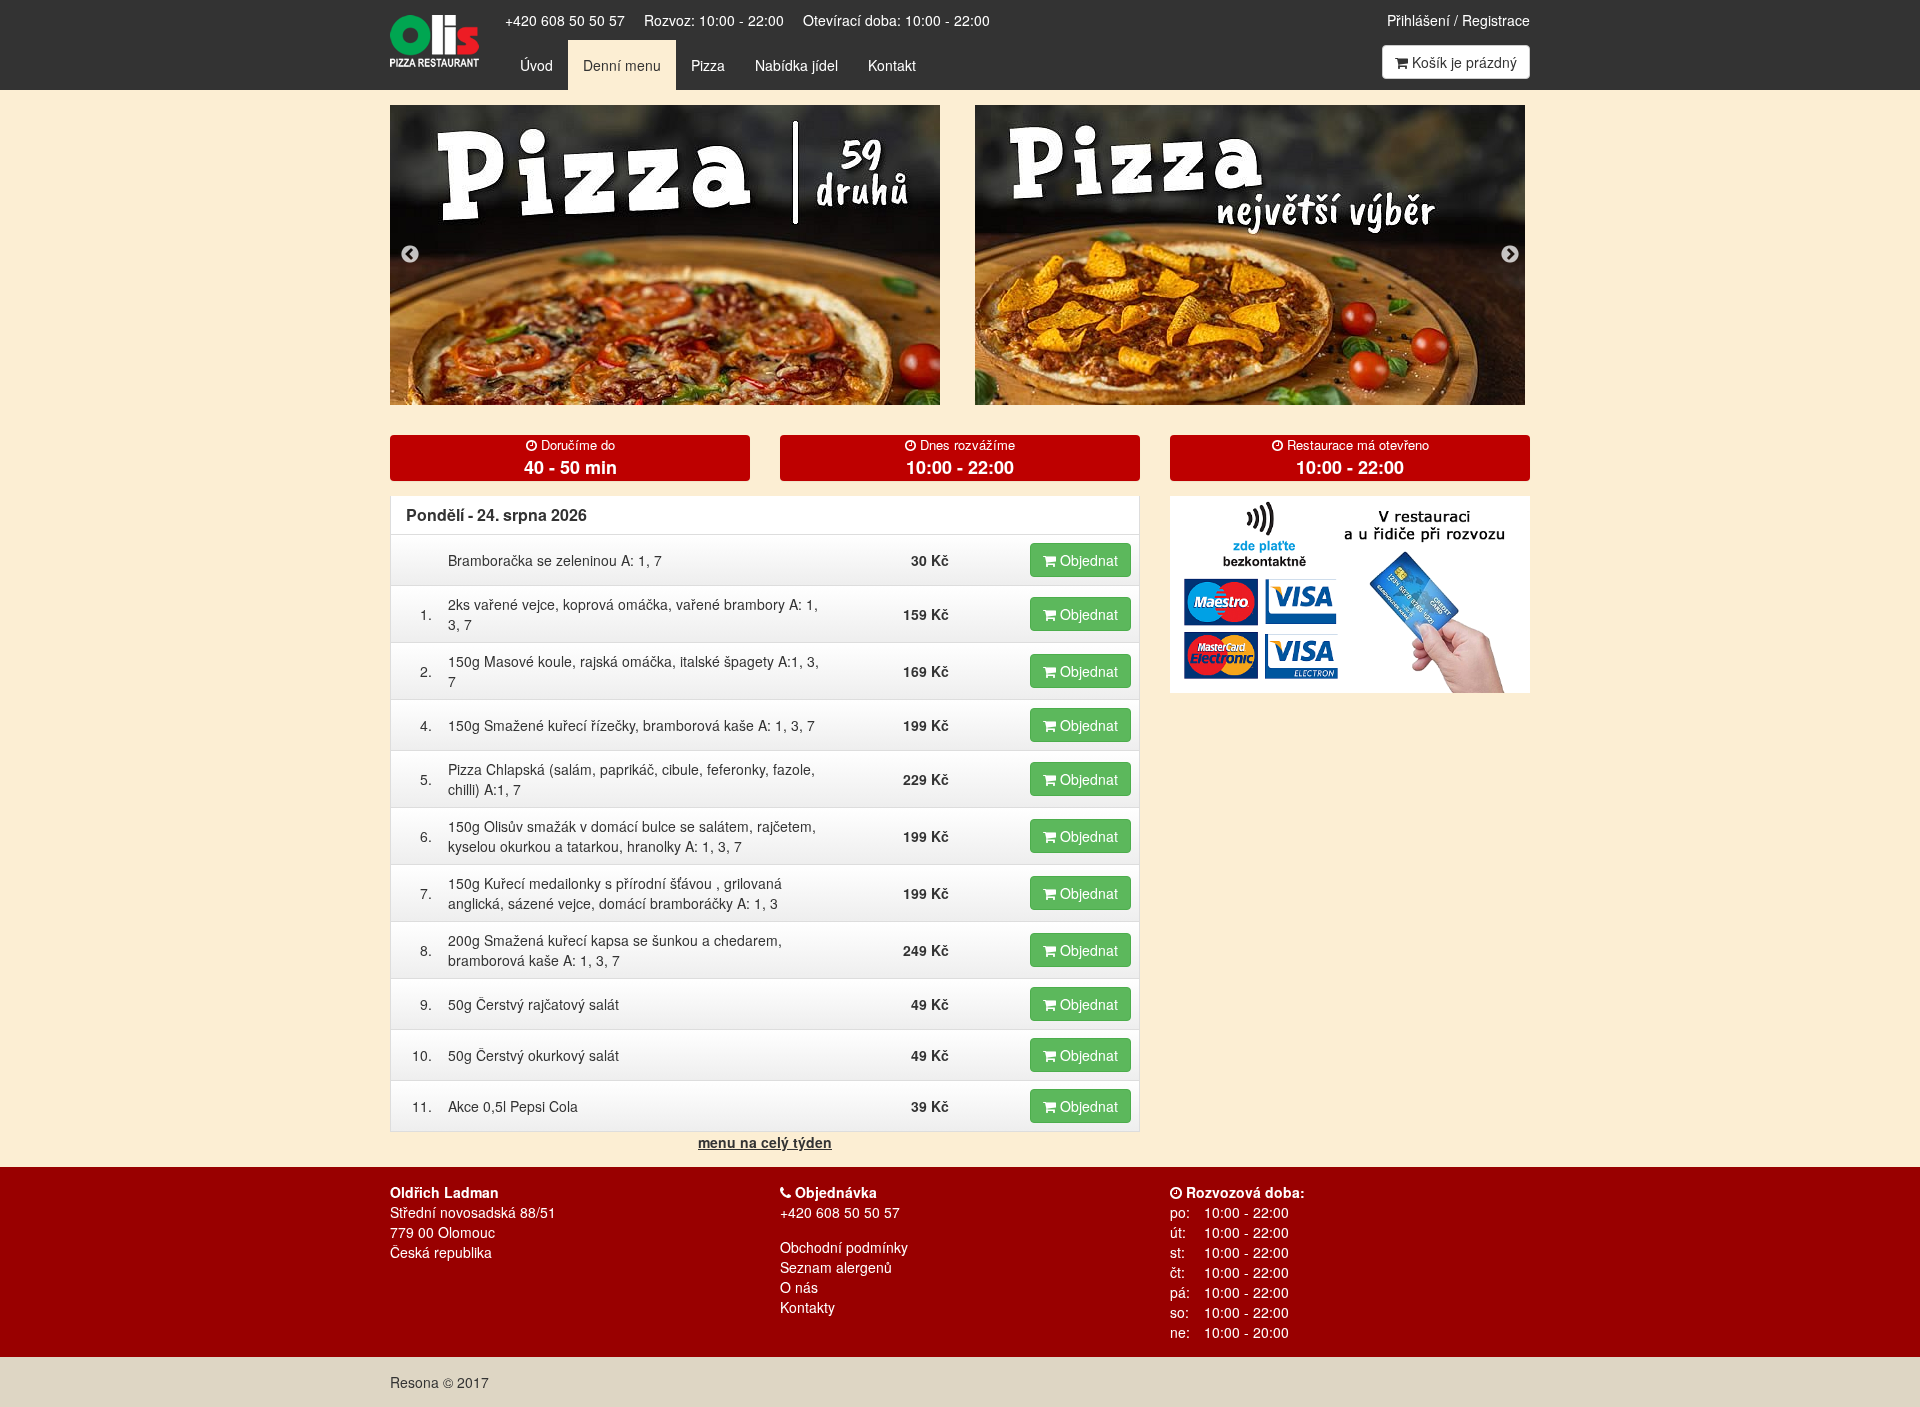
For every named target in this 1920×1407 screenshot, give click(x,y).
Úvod (536, 65)
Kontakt (892, 65)
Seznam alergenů (836, 1267)
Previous (410, 255)
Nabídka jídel (796, 65)
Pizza (708, 65)
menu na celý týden (765, 1142)
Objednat (1087, 560)
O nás (799, 1287)
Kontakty (807, 1307)
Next (1510, 255)
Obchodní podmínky (844, 1247)
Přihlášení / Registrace (1458, 20)
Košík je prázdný (1462, 62)
